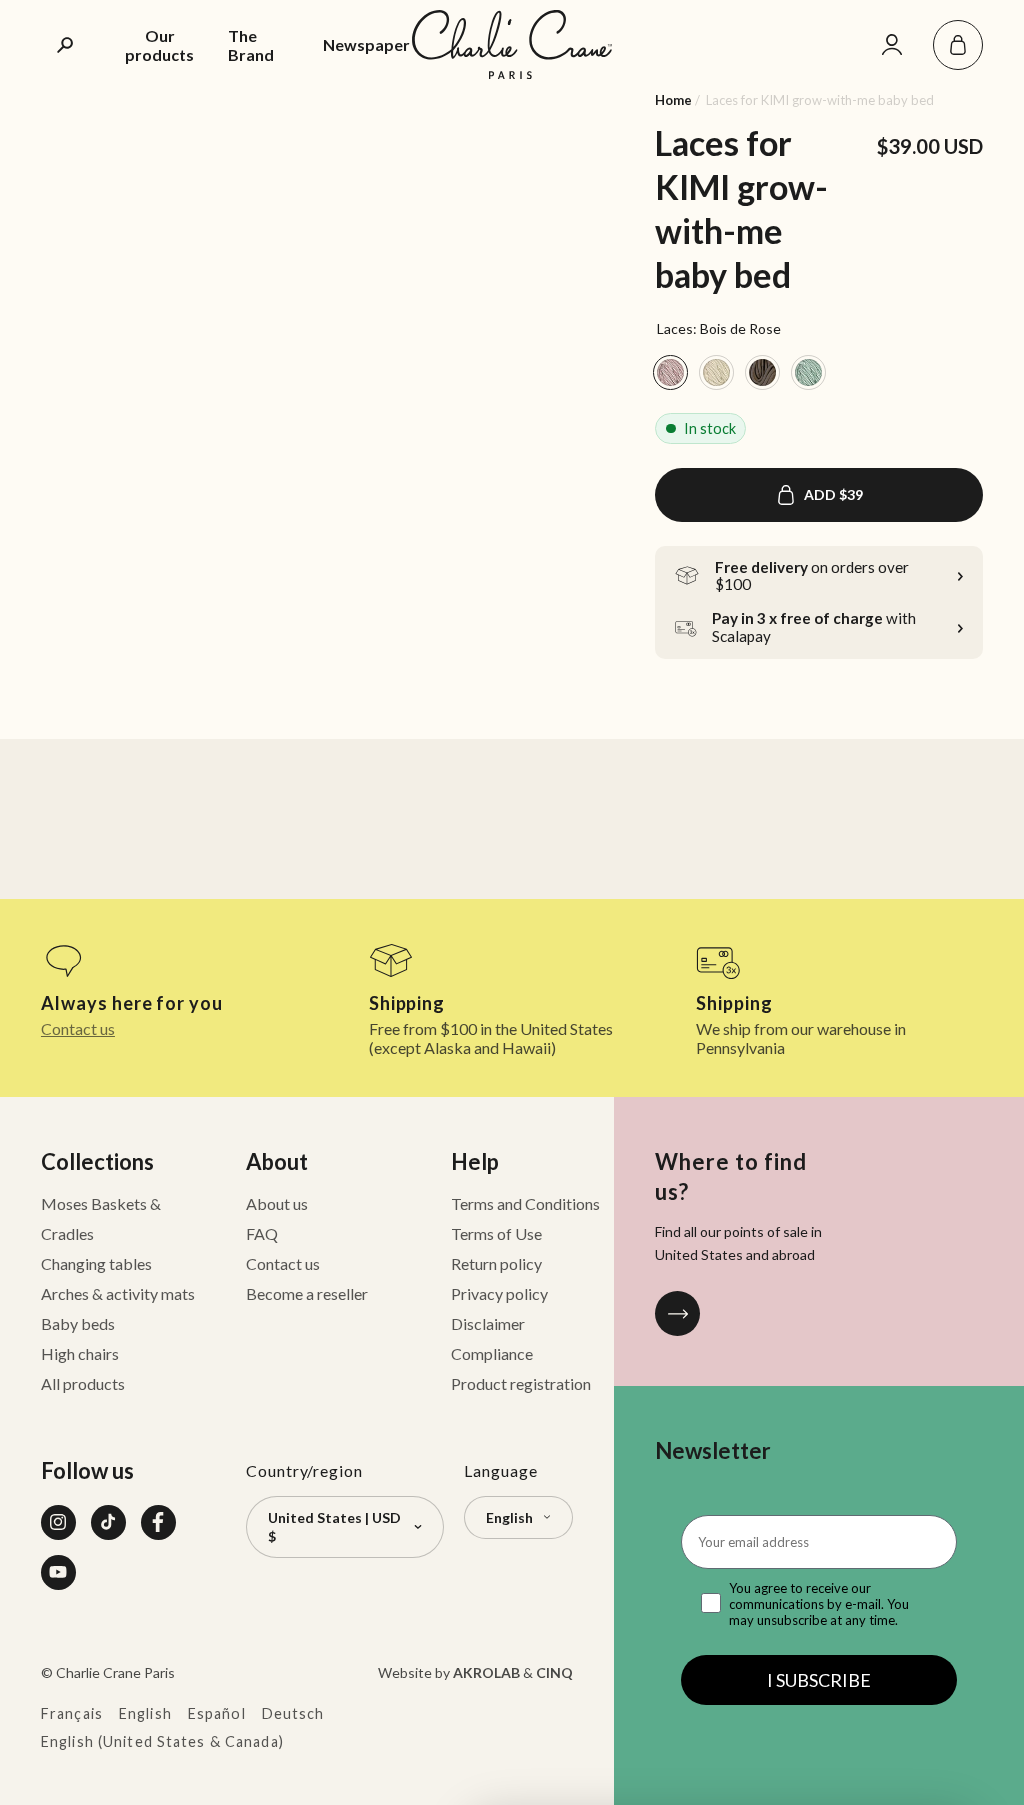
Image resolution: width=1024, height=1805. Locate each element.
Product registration (521, 1383)
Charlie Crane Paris (115, 1672)
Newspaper (366, 44)
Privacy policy (499, 1293)
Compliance (492, 1353)
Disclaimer (488, 1323)
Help (475, 1161)
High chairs (80, 1353)
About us (277, 1203)
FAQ (262, 1233)
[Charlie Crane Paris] (512, 44)
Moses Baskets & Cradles (101, 1218)
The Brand (251, 45)
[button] (958, 45)
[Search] (66, 45)
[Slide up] (69, 116)
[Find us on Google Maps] (677, 1313)
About (277, 1161)
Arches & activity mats (118, 1293)
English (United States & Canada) (162, 1741)
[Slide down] (69, 202)
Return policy (496, 1263)
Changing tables (96, 1263)
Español (217, 1713)
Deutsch (293, 1713)
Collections (97, 1161)
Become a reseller (307, 1293)
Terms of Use (496, 1233)
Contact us (78, 1028)
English (145, 1713)
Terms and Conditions (525, 1203)
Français (72, 1713)
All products (83, 1383)
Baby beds (78, 1323)
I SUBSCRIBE (819, 1680)
